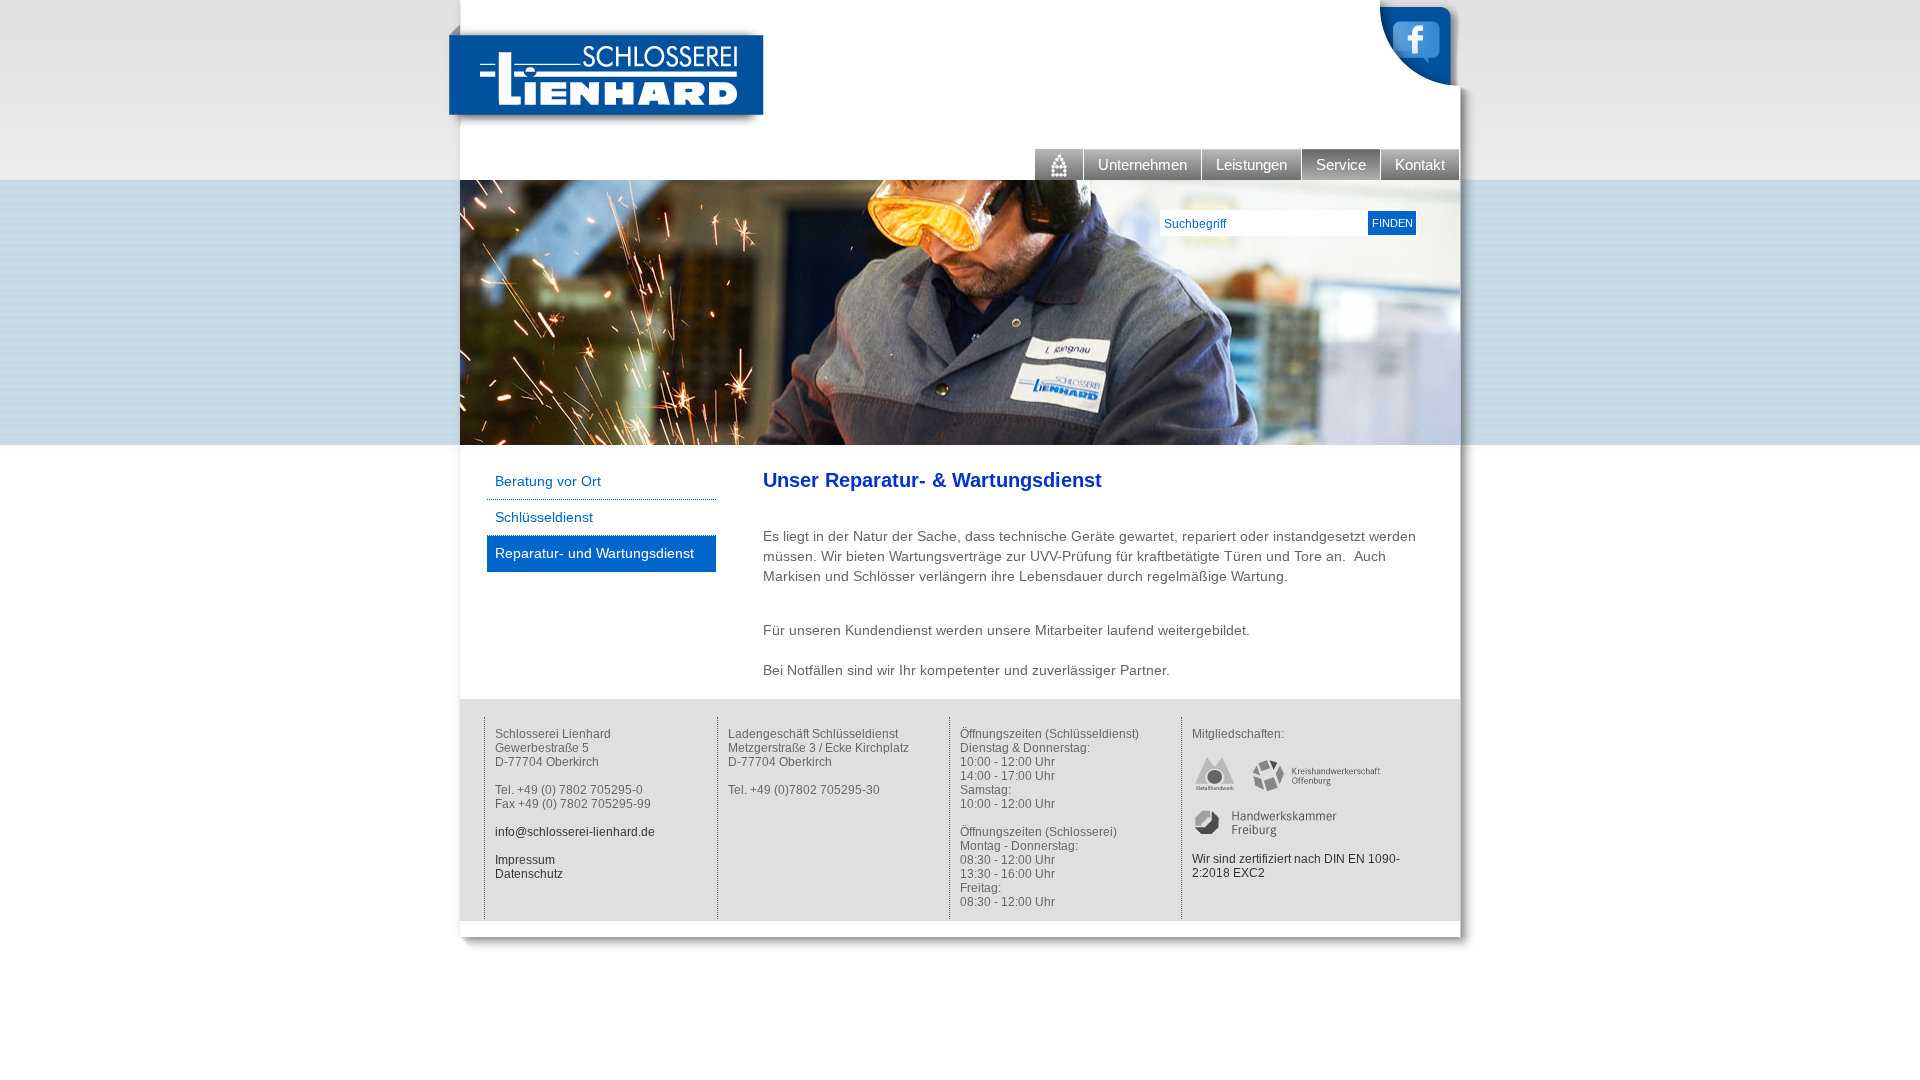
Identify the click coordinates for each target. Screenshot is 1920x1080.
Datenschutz (529, 874)
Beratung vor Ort (548, 481)
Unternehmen (1142, 164)
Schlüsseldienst (544, 517)
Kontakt (1420, 164)
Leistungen (1251, 164)
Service (1341, 164)
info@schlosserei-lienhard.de (575, 832)
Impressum (525, 860)
